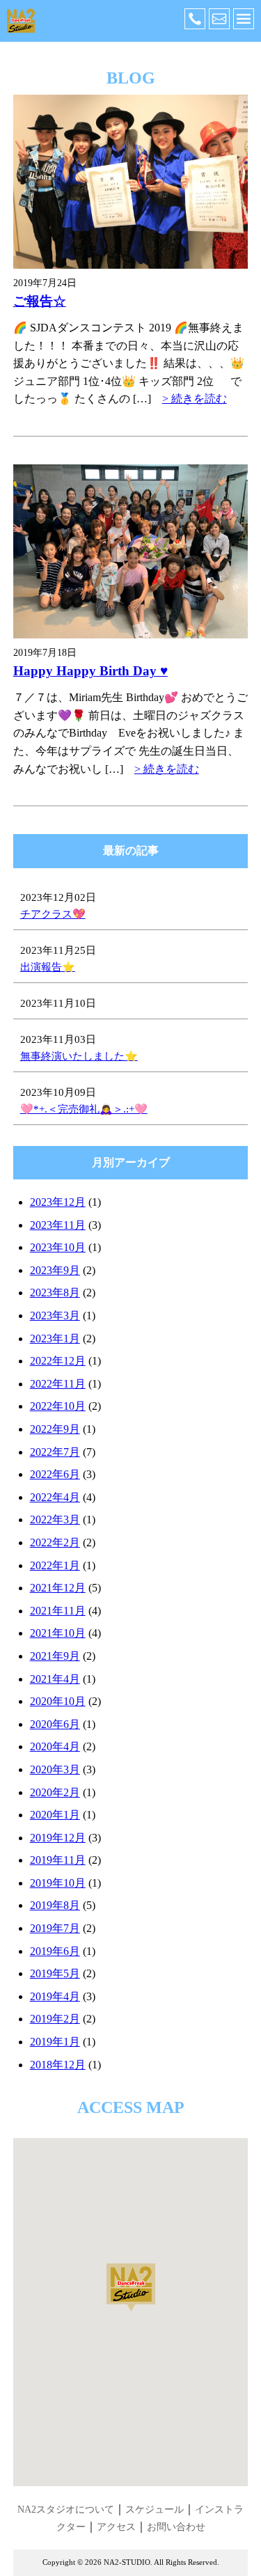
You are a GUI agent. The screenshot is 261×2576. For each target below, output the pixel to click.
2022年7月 (55, 1452)
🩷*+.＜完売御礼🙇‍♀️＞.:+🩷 (84, 1109)
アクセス (116, 2527)
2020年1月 (55, 1815)
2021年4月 (55, 1679)
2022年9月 (55, 1429)
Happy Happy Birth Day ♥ (90, 671)
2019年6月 (55, 1951)
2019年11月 (58, 1860)
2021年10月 (58, 1633)
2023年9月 (55, 1270)
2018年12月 (58, 2065)
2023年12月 (58, 1202)
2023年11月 (58, 1225)
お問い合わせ (176, 2527)
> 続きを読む (195, 399)
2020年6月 (55, 1724)
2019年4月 (55, 1996)
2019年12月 (58, 1838)
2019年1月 (55, 2042)
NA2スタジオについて (66, 2510)
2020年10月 (58, 1701)
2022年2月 (55, 1542)
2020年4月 (55, 1746)
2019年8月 (55, 1905)
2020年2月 (55, 1792)
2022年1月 (55, 1565)
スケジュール (155, 2510)
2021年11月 (58, 1611)
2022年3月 (55, 1519)
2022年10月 (58, 1406)
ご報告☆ (40, 301)
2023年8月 (55, 1293)
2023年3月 (55, 1316)
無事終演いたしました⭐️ (79, 1056)
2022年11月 (58, 1384)
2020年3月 (55, 1769)
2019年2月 (55, 2019)
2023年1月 (55, 1338)
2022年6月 (55, 1474)
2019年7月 (55, 1928)
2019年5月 (55, 1973)
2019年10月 (58, 1883)
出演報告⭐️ (48, 967)
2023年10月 (58, 1247)
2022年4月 (55, 1497)
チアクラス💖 (53, 914)
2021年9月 (55, 1656)
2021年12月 (58, 1588)
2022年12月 (58, 1361)
